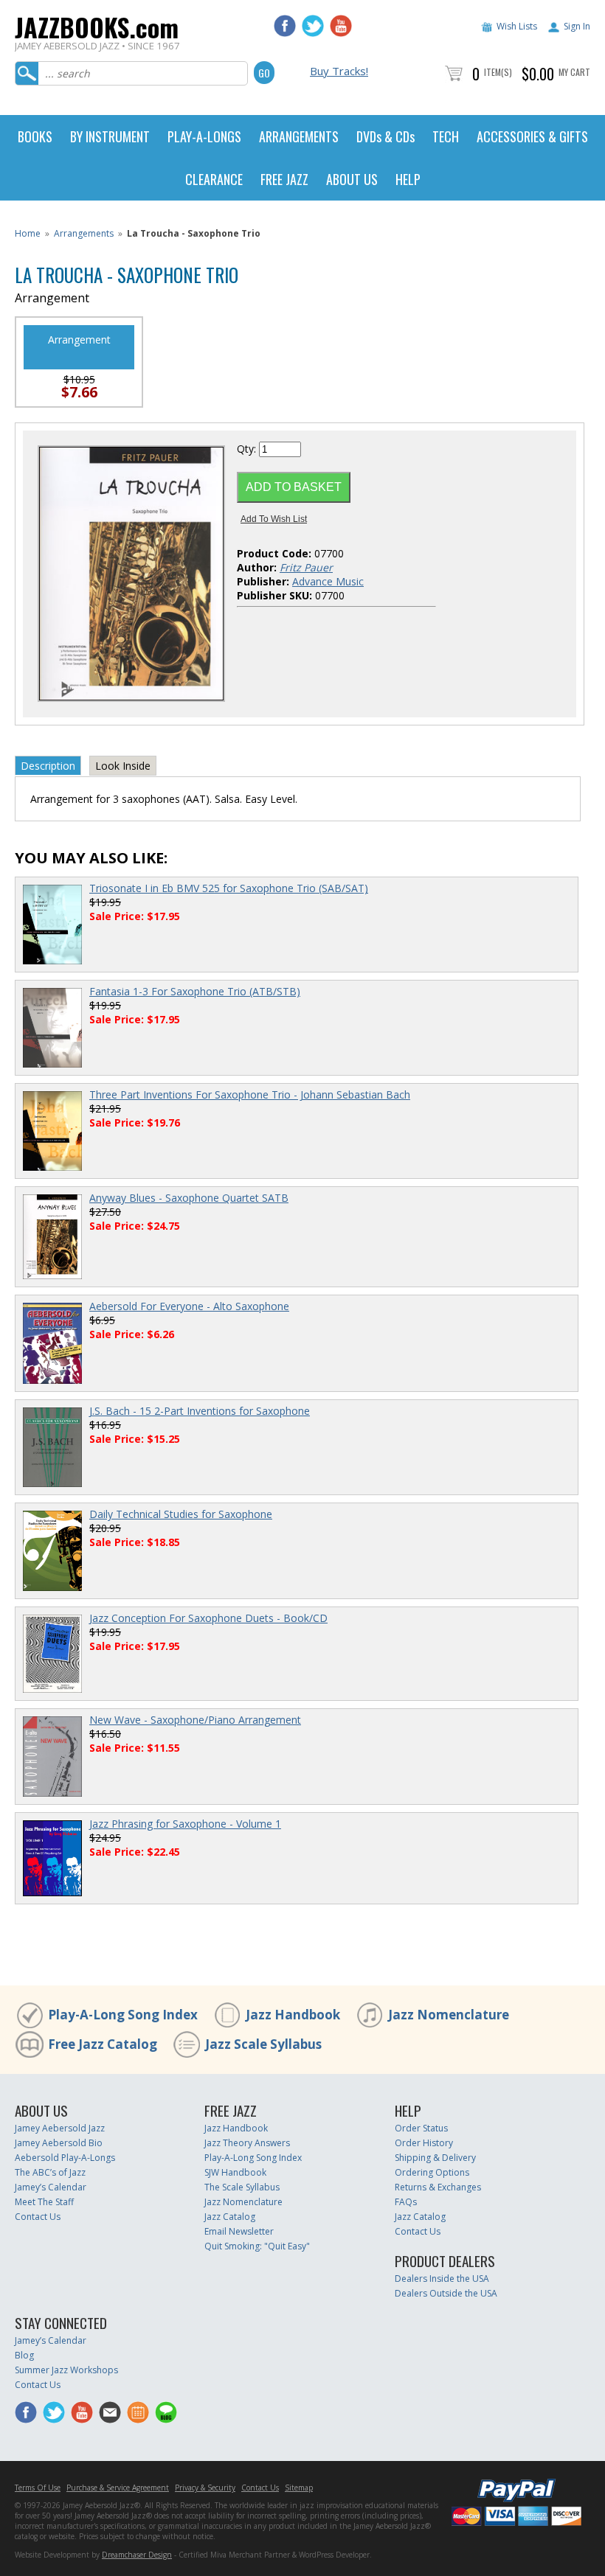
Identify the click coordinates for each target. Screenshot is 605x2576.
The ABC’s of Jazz (50, 2172)
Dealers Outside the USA (446, 2293)
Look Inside (123, 766)
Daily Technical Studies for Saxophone (181, 1514)
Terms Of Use (38, 2488)
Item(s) (498, 72)
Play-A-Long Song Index (123, 2015)
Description (48, 766)
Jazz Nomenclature (449, 2015)
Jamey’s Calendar (51, 2187)
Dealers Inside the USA (442, 2279)
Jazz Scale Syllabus (263, 2044)
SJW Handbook (235, 2172)
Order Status (421, 2128)
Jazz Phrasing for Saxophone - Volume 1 (185, 1824)
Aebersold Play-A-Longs (65, 2158)
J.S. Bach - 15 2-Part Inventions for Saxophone (200, 1411)
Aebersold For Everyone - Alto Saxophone (189, 1306)
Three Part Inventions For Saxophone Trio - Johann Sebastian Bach (250, 1094)
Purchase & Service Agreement (118, 2488)
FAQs (406, 2202)
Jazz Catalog (230, 2217)
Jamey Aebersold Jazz (60, 2128)
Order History (424, 2143)
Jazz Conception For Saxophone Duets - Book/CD (208, 1618)
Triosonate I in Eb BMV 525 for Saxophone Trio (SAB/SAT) (229, 888)
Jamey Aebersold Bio (59, 2143)
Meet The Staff (44, 2202)
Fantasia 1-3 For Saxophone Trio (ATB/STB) (195, 991)
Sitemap (299, 2488)
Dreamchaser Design (137, 2555)
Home (28, 233)
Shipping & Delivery (435, 2158)
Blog (24, 2355)
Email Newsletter (239, 2231)
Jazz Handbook (293, 2015)
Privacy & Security (205, 2488)
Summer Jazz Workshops (66, 2370)
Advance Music (328, 581)
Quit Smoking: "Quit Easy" (257, 2246)
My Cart (574, 72)
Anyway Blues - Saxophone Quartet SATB (189, 1198)
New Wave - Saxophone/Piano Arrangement (195, 1720)
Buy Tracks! (339, 71)
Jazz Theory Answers (247, 2143)
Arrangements (84, 233)
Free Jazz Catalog (103, 2044)
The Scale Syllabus (242, 2187)
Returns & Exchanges (438, 2187)
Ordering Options (432, 2172)
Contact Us (38, 2217)
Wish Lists (517, 26)
